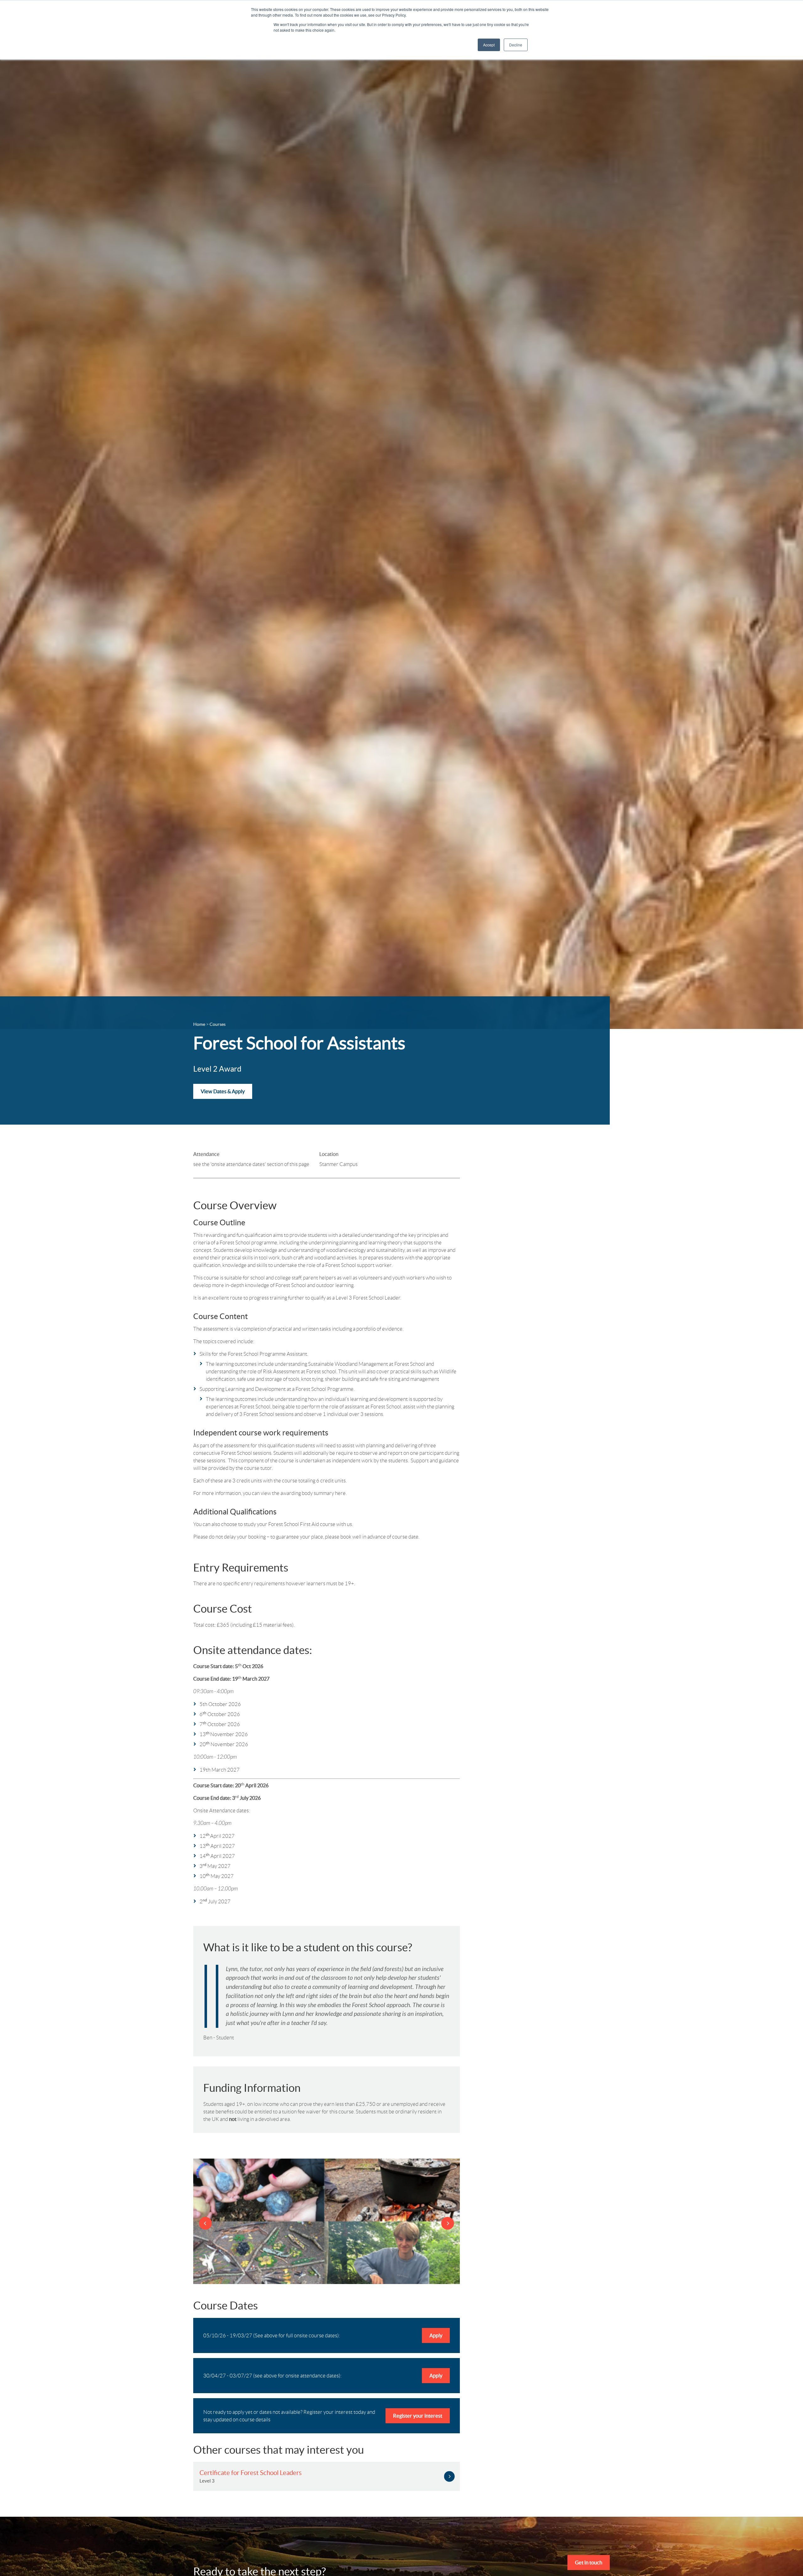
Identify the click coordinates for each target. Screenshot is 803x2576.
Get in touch (589, 2563)
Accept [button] (489, 45)
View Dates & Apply (223, 1091)
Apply (436, 2335)
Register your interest (418, 2416)
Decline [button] (516, 45)
